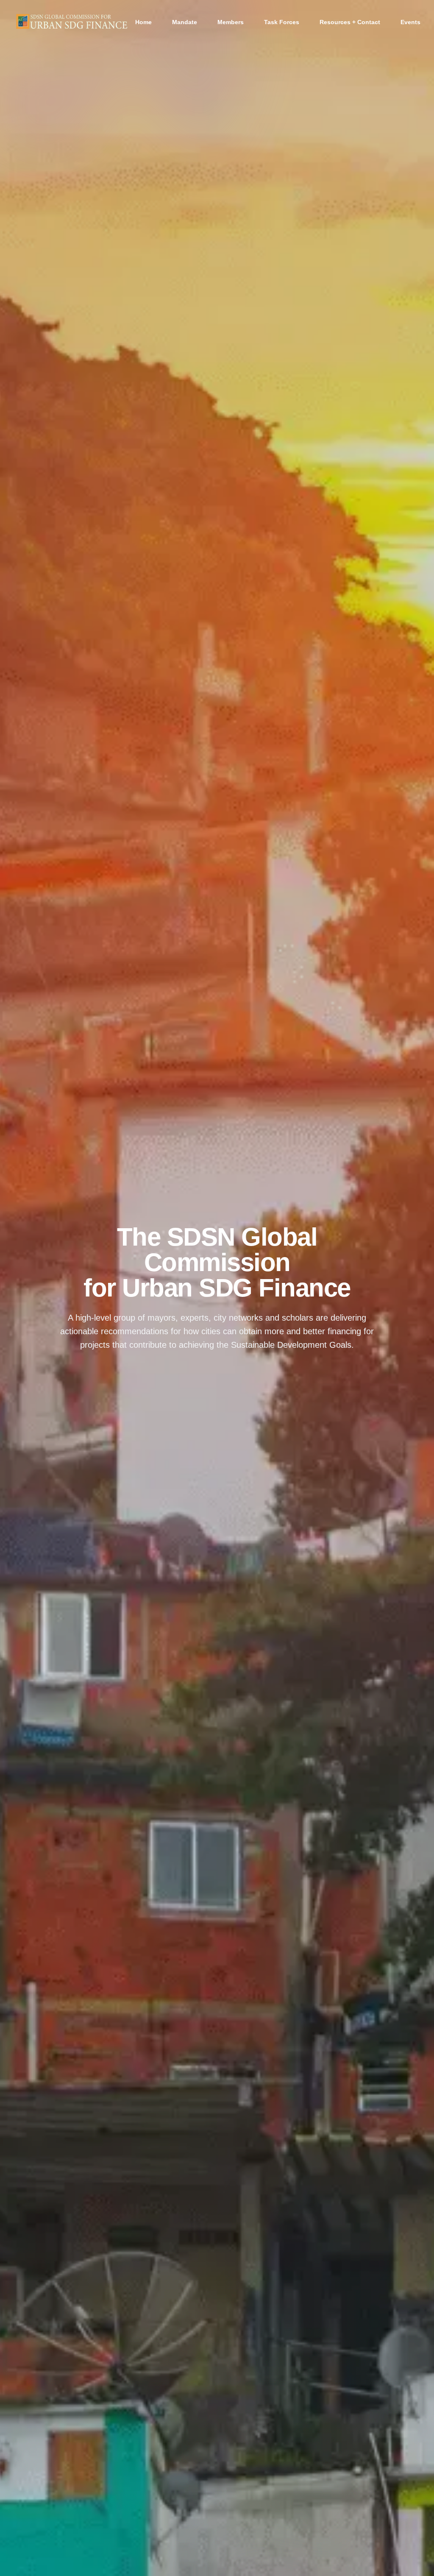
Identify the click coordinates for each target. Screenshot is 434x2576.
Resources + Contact (350, 22)
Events (410, 22)
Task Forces (282, 22)
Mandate (185, 22)
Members (231, 22)
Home (143, 22)
